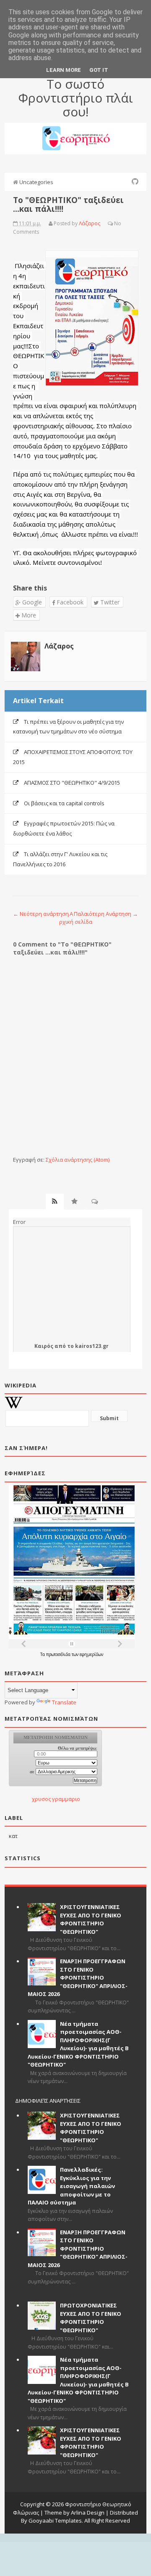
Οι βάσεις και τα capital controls (64, 803)
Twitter (109, 602)
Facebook (69, 602)
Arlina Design (88, 2513)
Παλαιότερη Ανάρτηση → (106, 914)
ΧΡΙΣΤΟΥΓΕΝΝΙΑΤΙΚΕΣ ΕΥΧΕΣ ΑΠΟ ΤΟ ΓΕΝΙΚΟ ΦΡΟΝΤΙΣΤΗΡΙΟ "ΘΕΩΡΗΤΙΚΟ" (91, 1919)
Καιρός (44, 1346)
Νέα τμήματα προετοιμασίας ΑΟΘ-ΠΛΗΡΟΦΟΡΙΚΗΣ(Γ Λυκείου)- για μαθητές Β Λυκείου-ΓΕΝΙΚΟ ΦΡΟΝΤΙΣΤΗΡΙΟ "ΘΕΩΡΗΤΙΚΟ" (78, 2044)
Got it (99, 70)
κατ (13, 1836)
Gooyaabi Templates (55, 2521)
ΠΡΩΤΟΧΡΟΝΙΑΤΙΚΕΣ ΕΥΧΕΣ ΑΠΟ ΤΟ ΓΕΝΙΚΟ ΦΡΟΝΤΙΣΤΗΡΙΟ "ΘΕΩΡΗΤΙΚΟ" (91, 2318)
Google (31, 602)
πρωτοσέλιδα (59, 1654)
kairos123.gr (92, 1346)
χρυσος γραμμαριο (56, 1799)
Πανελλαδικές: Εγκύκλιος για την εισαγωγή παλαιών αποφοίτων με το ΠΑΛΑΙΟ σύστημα (71, 2186)
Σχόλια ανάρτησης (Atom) (78, 1160)
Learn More (64, 70)
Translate (64, 1702)
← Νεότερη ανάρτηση (41, 914)
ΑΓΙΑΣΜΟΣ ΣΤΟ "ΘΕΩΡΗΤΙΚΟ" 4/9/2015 (72, 783)
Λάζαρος (59, 646)
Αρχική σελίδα (76, 918)
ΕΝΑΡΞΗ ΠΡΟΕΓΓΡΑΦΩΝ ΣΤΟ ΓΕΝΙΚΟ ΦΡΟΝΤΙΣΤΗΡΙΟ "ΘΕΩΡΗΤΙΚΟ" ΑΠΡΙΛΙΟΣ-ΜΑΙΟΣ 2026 (78, 1977)
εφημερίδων (91, 1654)
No (118, 223)
